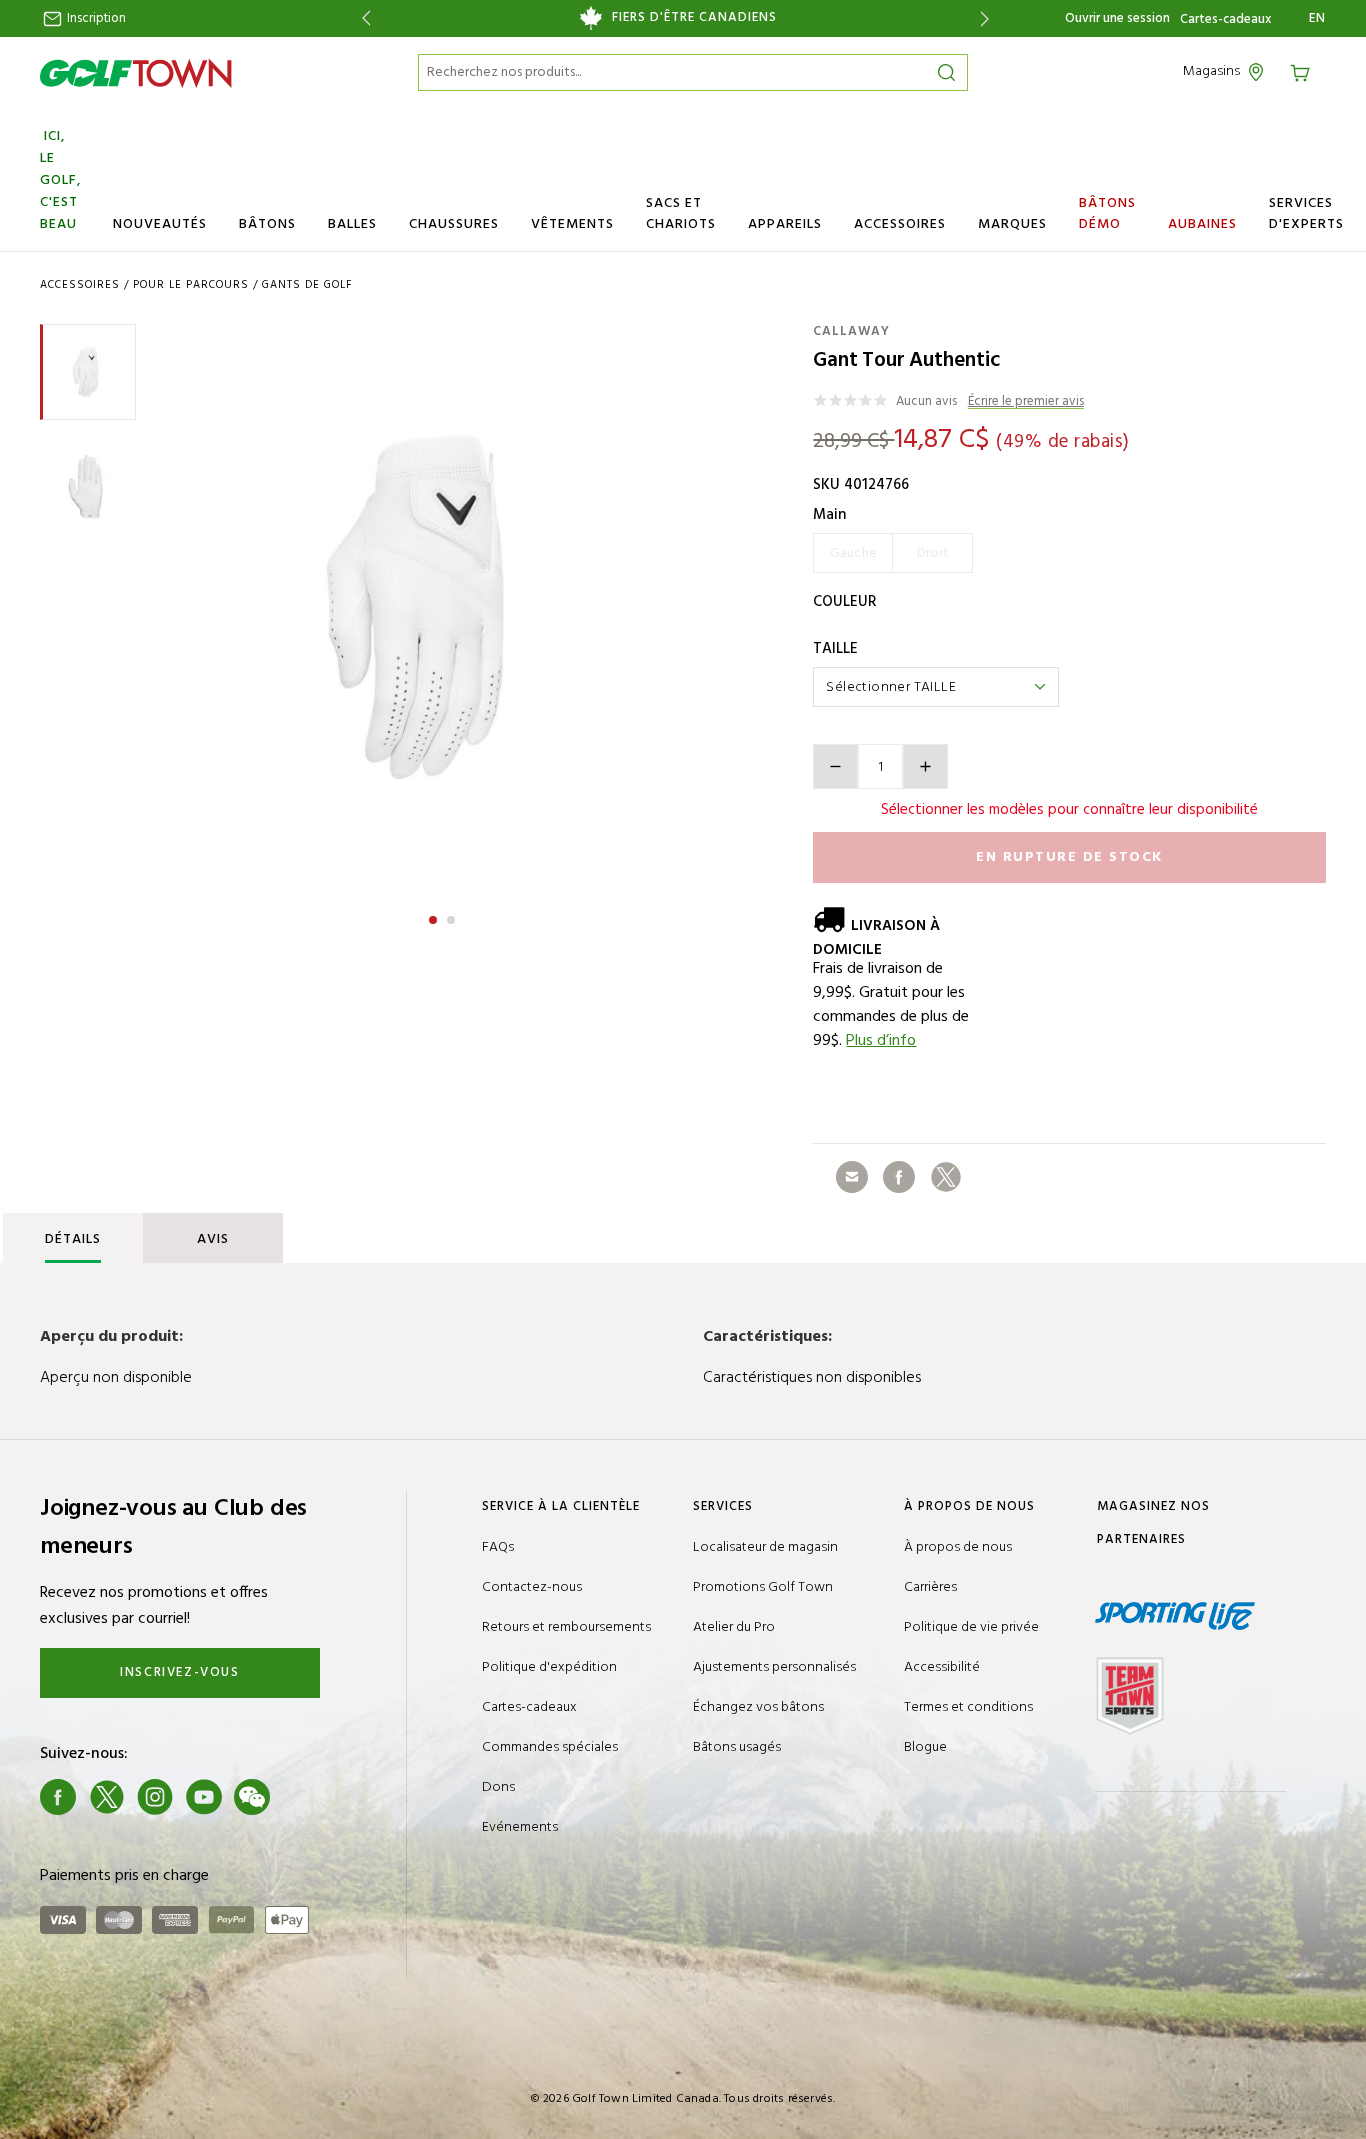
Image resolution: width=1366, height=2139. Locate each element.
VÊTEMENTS (572, 224)
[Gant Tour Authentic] (442, 606)
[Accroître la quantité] (925, 766)
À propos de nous (958, 1547)
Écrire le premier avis (1026, 402)
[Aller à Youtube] (204, 1797)
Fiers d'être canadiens (694, 18)
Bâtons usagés (737, 1747)
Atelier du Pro (734, 1627)
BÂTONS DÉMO (1107, 214)
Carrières (930, 1587)
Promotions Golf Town (763, 1587)
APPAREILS (785, 224)
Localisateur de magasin (765, 1547)
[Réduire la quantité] (835, 766)
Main (829, 515)
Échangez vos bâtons (758, 1707)
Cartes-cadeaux (1225, 20)
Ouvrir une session (1117, 18)
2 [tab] (453, 917)
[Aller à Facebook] (58, 1797)
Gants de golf (307, 285)
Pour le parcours (191, 285)
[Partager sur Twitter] (946, 1177)
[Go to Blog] (301, 1797)
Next (988, 18)
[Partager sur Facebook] (899, 1177)
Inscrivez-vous (179, 1672)
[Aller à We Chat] (252, 1797)
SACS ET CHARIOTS (681, 214)
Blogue (925, 1747)
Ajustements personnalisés (774, 1667)
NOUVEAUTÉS (160, 224)
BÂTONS (267, 224)
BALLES (352, 224)
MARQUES (1012, 224)
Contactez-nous (532, 1587)
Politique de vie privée (971, 1627)
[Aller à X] (107, 1797)
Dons (498, 1787)
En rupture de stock (1069, 857)
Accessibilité (942, 1667)
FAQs (498, 1547)
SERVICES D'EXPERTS (1306, 214)
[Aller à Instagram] (155, 1797)
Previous (362, 18)
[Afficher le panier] (1307, 71)
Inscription (95, 18)
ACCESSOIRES (900, 224)
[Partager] (852, 1177)
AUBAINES (1202, 224)
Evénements (520, 1827)
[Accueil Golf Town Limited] (136, 73)
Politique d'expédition (549, 1667)
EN (1317, 19)
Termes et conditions (968, 1707)
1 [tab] (435, 917)
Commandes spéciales (550, 1747)
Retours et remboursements (566, 1627)
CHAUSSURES (454, 224)
